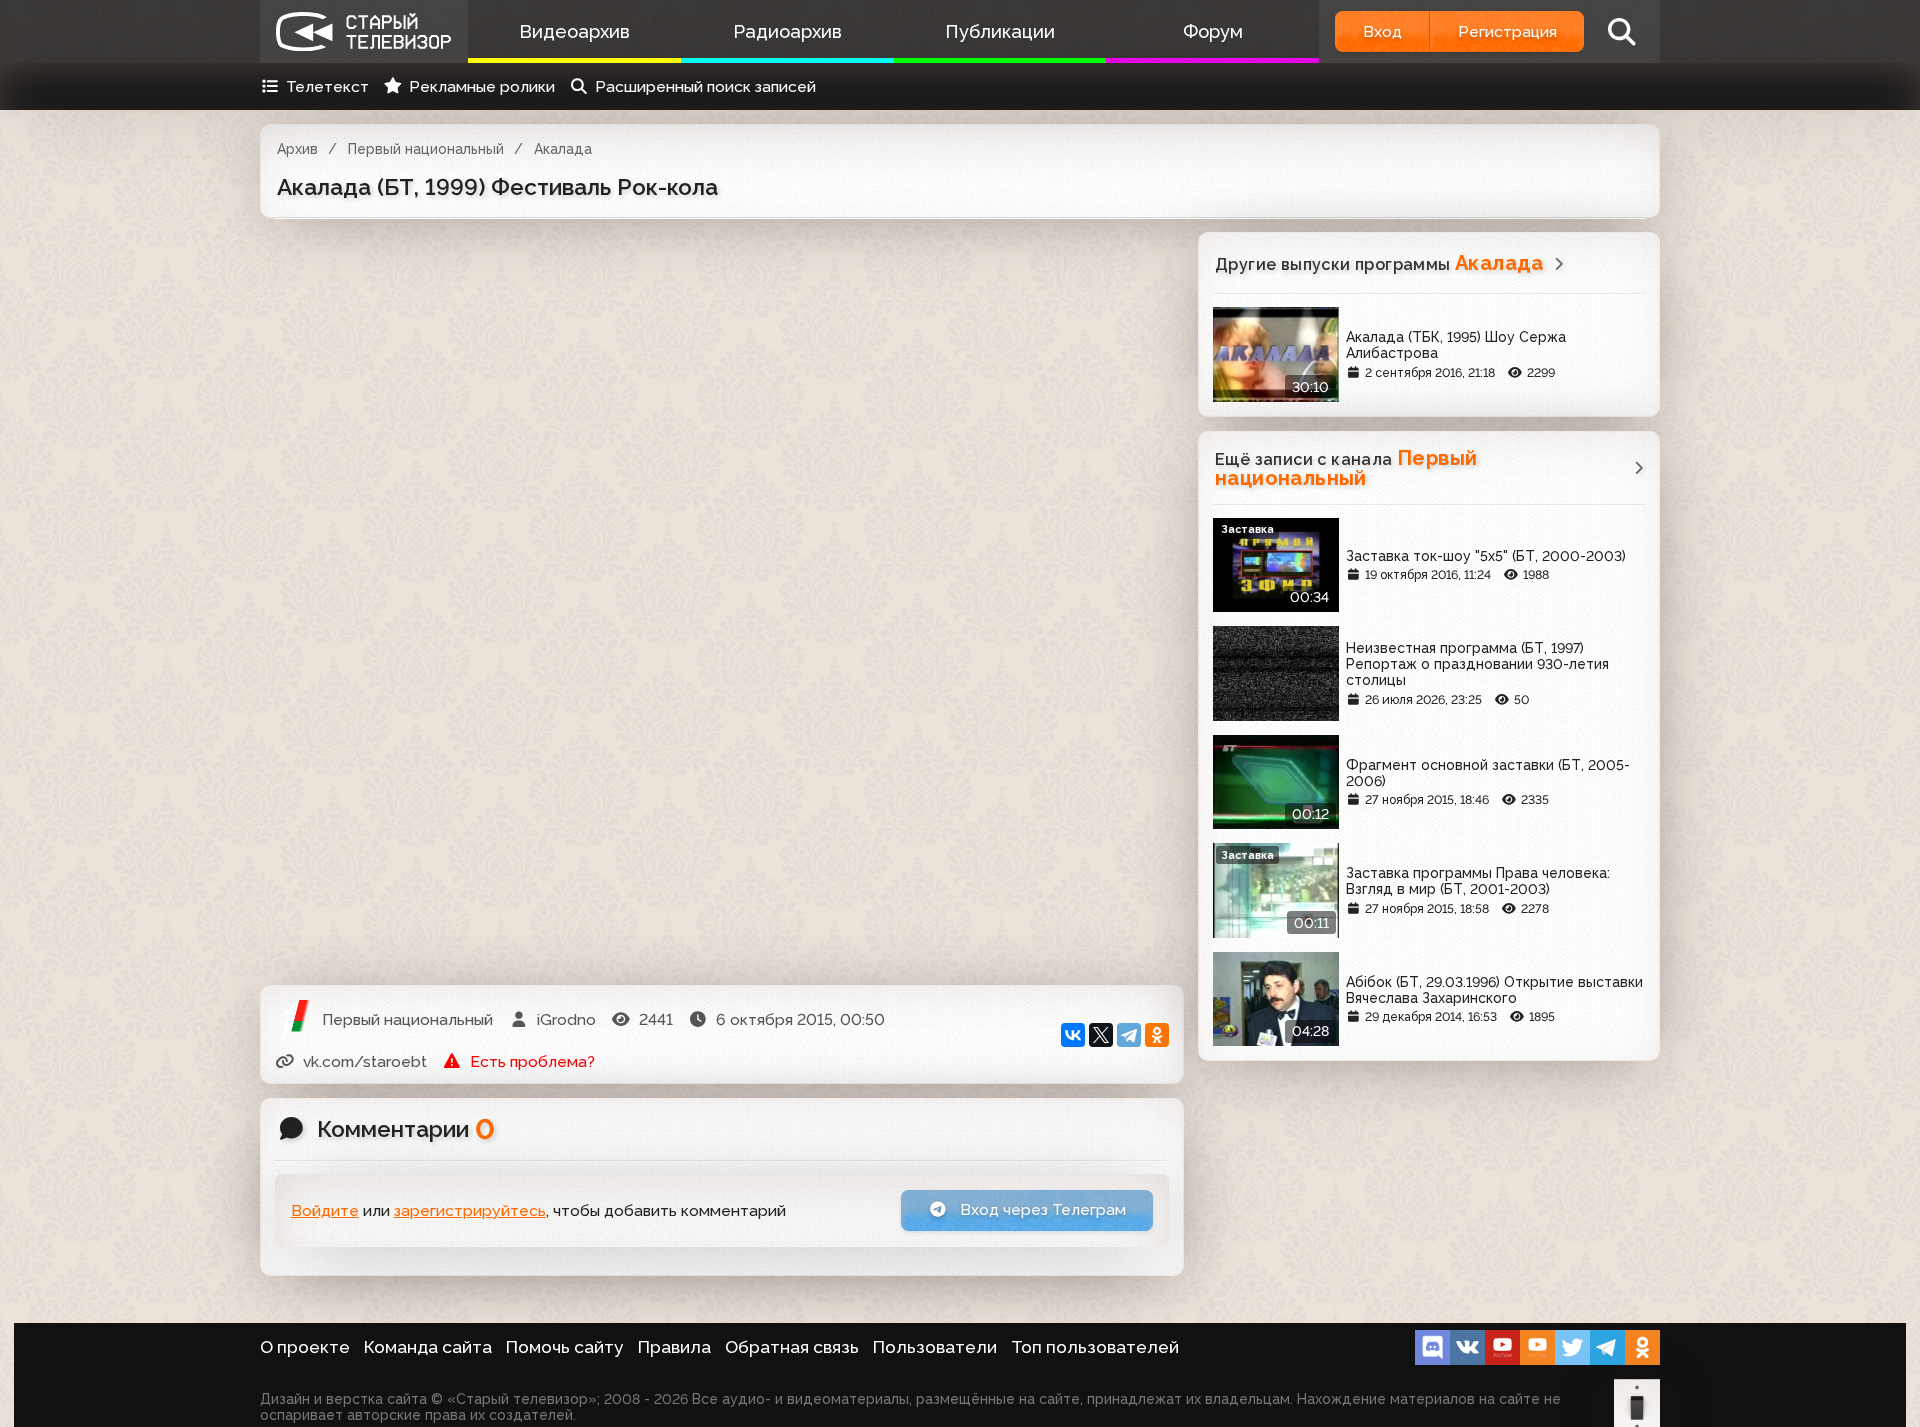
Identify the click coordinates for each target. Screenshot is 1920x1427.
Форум (1213, 31)
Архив (297, 149)
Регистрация (1507, 31)
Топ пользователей (1095, 1347)
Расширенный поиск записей (705, 86)
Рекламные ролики (482, 86)
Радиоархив (787, 31)
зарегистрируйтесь (470, 1210)
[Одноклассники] (1157, 1035)
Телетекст (327, 86)
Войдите (325, 1210)
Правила (674, 1347)
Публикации (1000, 31)
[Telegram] (1129, 1035)
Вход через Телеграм (1041, 1209)
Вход (1382, 31)
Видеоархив (574, 31)
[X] (1101, 1035)
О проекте (305, 1347)
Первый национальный (426, 149)
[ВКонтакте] (1073, 1035)
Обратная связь (792, 1347)
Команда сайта (428, 1347)
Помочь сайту (565, 1347)
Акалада (563, 149)
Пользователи (935, 1347)
